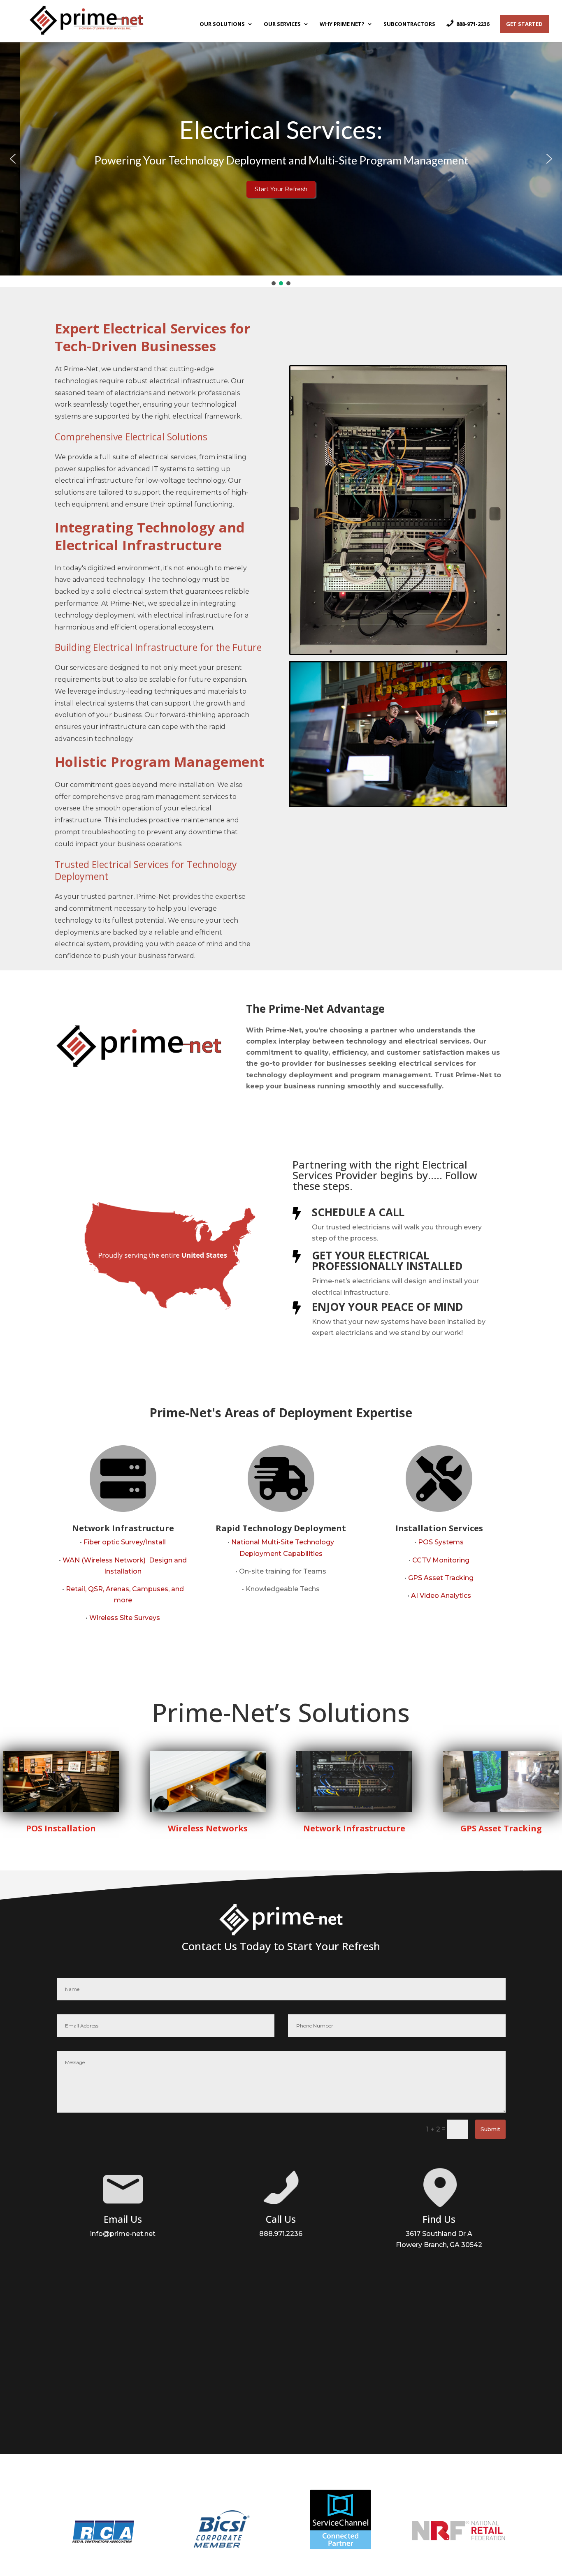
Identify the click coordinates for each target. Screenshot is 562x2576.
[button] (13, 159)
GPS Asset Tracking (441, 1578)
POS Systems (441, 1542)
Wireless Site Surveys (125, 1618)
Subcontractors (409, 24)
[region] (281, 164)
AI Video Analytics (441, 1596)
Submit (490, 2129)
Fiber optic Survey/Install (125, 1542)
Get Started (524, 24)
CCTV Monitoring (441, 1560)
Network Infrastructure (354, 1828)
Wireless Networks (208, 1828)
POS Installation (61, 1828)
